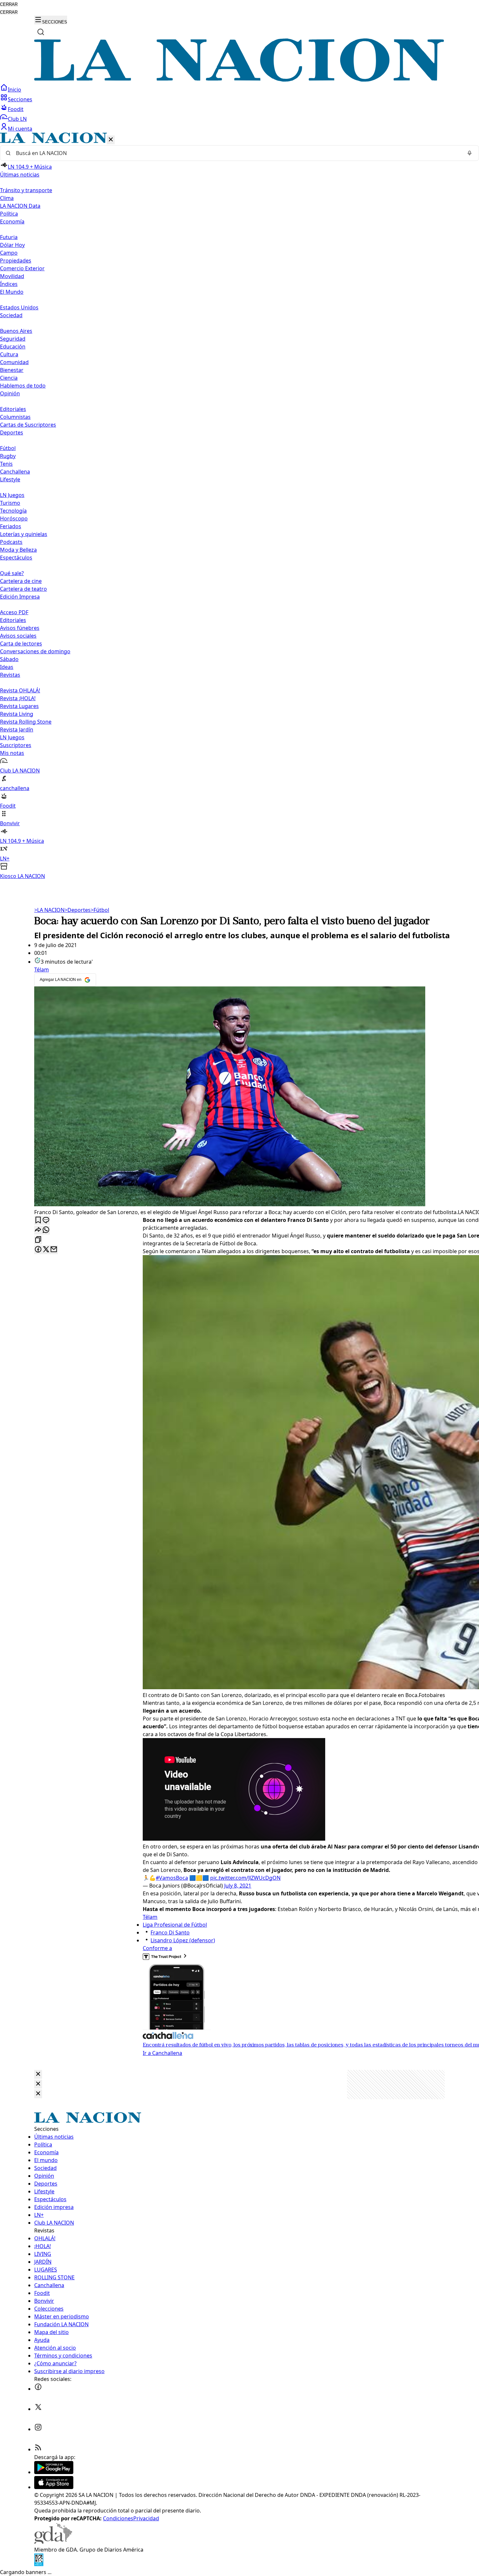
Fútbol (8, 448)
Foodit (16, 109)
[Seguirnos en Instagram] (38, 2429)
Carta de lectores (21, 644)
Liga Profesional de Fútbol (175, 1925)
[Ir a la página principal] (239, 80)
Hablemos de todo (23, 386)
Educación (13, 347)
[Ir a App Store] (54, 2487)
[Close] (38, 2074)
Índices (9, 284)
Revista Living (17, 714)
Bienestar (12, 370)
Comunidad (14, 362)
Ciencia (9, 378)
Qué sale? (12, 573)
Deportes (78, 910)
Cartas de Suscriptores (28, 425)
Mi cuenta (20, 129)
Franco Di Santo (170, 1932)
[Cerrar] (111, 140)
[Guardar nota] (38, 1220)
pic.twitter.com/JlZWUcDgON (245, 1878)
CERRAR (9, 4)
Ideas (7, 667)
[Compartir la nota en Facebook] (38, 1250)
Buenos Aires (16, 331)
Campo (9, 253)
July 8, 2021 (238, 1886)
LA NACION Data (20, 206)
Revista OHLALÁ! (20, 690)
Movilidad (12, 276)
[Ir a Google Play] (54, 2472)
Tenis (6, 464)
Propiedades (16, 261)
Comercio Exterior (22, 268)
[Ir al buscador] (41, 32)
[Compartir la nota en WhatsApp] (46, 1230)
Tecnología (13, 511)
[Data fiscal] (39, 2564)
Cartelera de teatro (23, 589)
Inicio (15, 90)
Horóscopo (14, 518)
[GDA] (53, 2542)
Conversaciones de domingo (35, 651)
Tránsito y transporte (26, 190)
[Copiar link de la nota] (38, 1240)
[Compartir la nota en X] (46, 1250)
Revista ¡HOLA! (18, 698)
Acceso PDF (14, 612)
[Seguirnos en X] (38, 2409)
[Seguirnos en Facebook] (38, 2389)
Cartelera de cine (21, 581)
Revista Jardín (17, 729)
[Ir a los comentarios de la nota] (46, 1220)
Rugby (8, 456)
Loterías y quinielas (24, 534)
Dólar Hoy (12, 245)
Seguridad (13, 339)
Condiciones (118, 2518)
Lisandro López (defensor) (183, 1940)
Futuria (9, 237)
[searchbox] (237, 153)
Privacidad (146, 2518)
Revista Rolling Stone (26, 722)
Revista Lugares (19, 706)
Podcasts (11, 542)
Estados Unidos (19, 307)
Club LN (17, 119)
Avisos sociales (18, 636)
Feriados (11, 526)
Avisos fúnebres (20, 628)
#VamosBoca (172, 1878)
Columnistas (15, 417)
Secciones (20, 99)
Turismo (10, 503)
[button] (239, 506)
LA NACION (49, 910)
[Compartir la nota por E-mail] (54, 1250)
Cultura (9, 354)
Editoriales (13, 409)
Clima (7, 198)
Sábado (9, 659)
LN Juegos (12, 495)
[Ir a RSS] (38, 2449)
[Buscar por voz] (470, 153)
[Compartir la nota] (38, 1230)
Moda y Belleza (18, 550)
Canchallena (15, 472)
